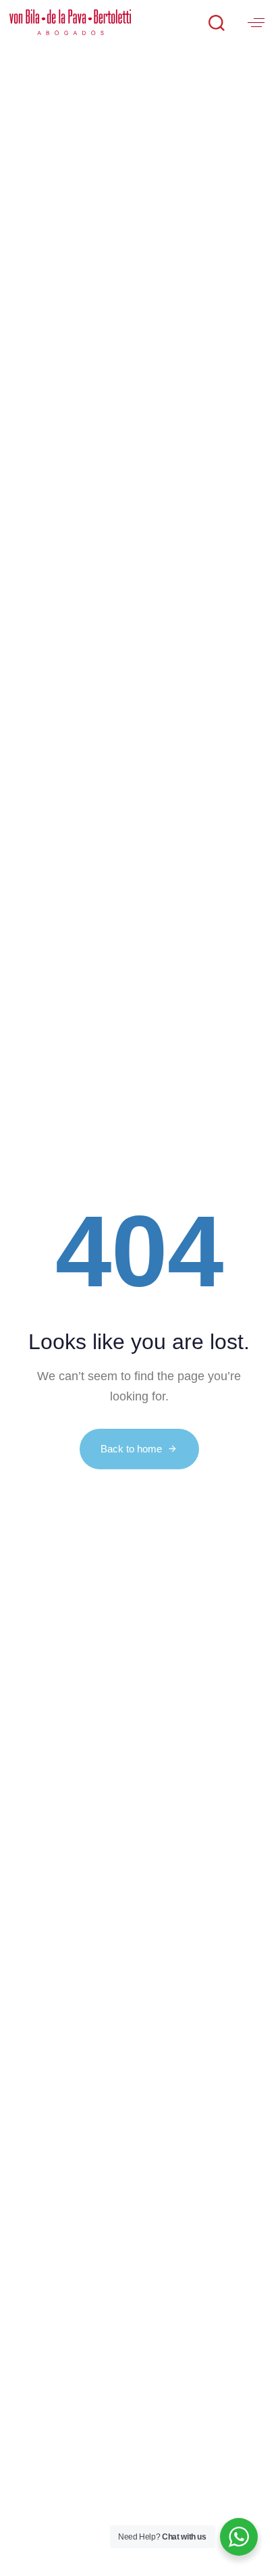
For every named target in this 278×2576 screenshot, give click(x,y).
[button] (216, 22)
